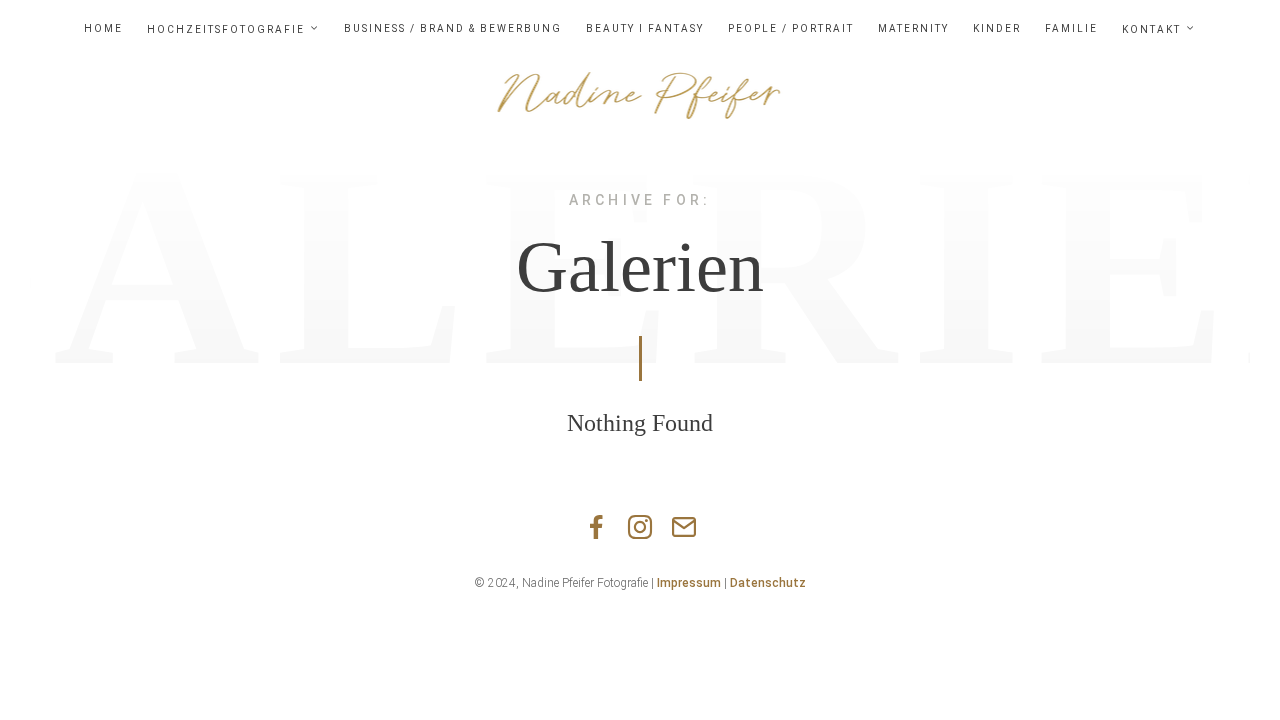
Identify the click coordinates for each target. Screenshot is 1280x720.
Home (103, 29)
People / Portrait (791, 29)
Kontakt (1151, 29)
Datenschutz (768, 583)
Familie (1071, 29)
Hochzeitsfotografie (226, 29)
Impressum (689, 583)
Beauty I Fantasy (645, 29)
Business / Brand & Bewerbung (453, 29)
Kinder (997, 29)
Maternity (913, 29)
